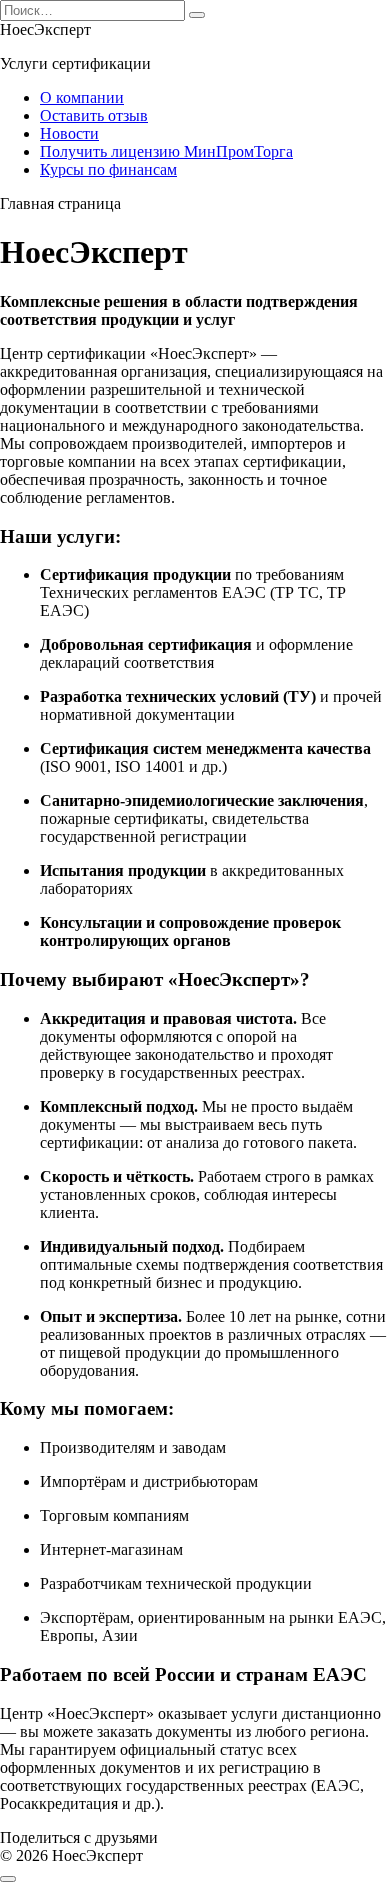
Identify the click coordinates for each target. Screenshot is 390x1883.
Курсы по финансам (108, 169)
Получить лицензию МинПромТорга (166, 151)
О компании (82, 97)
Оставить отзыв (94, 115)
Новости (69, 133)
